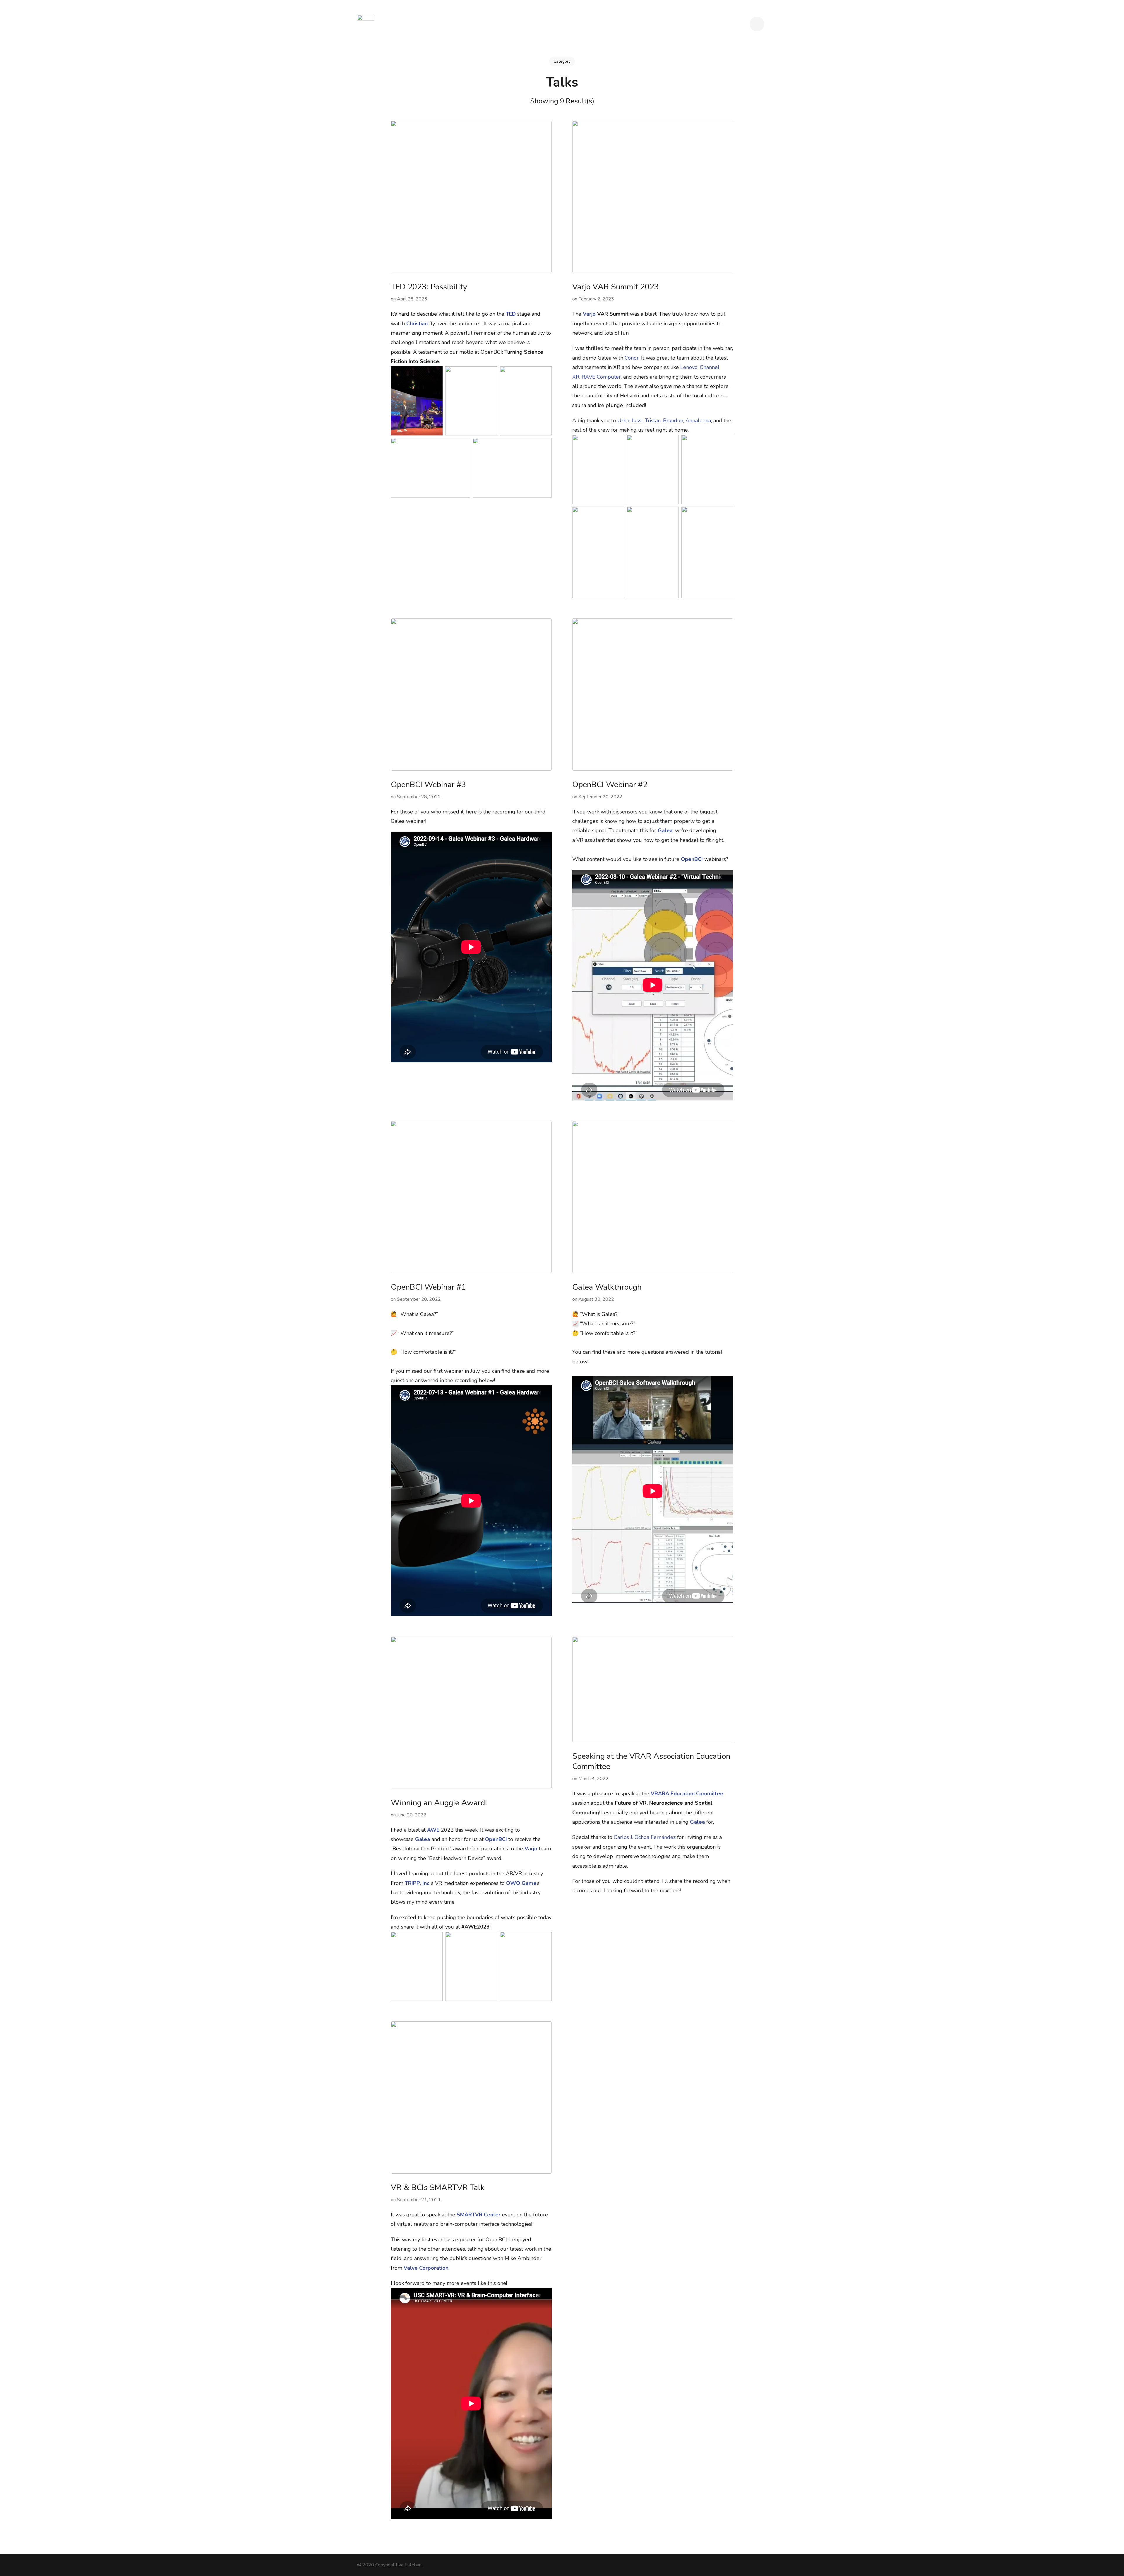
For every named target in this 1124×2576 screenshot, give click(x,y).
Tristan (653, 420)
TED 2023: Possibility (429, 287)
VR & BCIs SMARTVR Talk (438, 2188)
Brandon (673, 420)
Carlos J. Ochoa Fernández (645, 1837)
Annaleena (698, 420)
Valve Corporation (426, 2268)
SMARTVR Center (479, 2215)
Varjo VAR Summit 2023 (616, 287)
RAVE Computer (601, 377)
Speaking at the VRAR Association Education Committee (651, 1761)
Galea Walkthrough (607, 1287)
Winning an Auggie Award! (439, 1803)
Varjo (589, 314)
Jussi (637, 420)
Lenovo (689, 367)
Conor (632, 358)
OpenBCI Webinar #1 (428, 1287)
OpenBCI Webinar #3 (428, 785)
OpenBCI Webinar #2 (610, 785)
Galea (665, 830)
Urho (623, 420)
